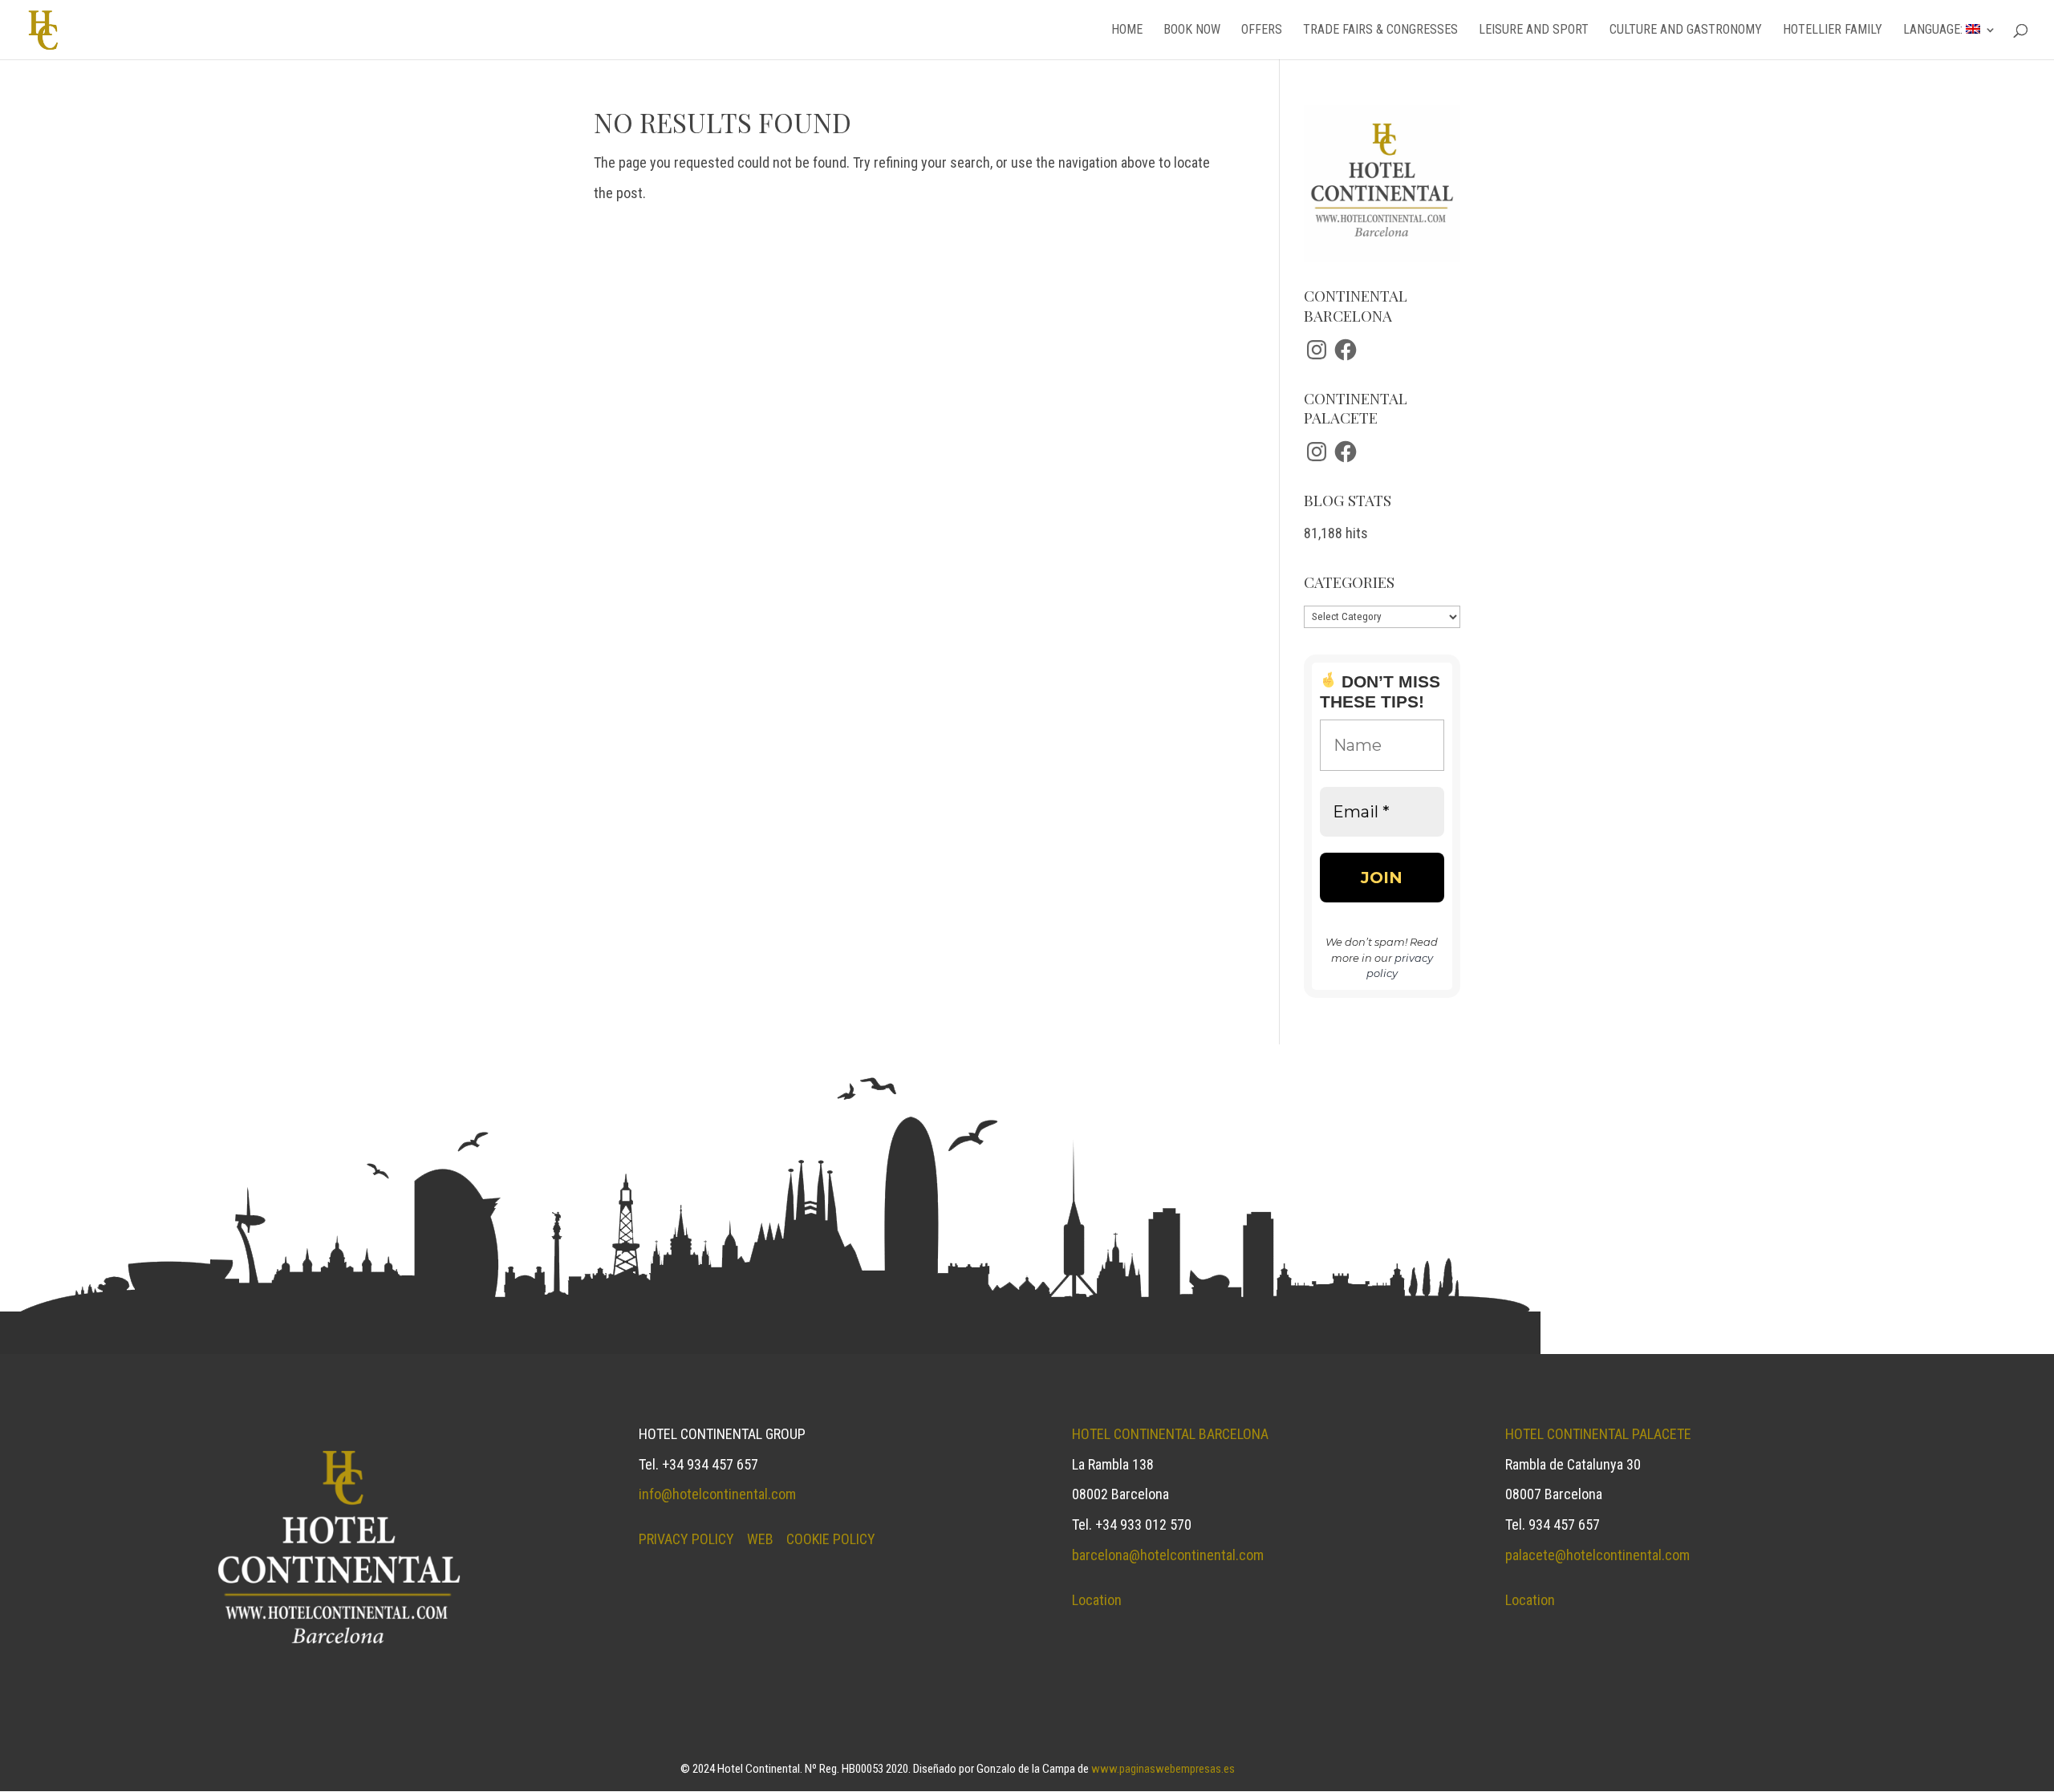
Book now (1192, 30)
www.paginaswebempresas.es (1163, 1769)
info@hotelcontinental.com (717, 1494)
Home (1127, 30)
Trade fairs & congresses (1380, 30)
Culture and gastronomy (1686, 30)
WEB (760, 1539)
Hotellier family (1833, 30)
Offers (1262, 30)
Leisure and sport (1534, 30)
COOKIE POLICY (831, 1539)
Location (1097, 1600)
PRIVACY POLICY (686, 1539)
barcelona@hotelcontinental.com (1168, 1555)
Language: (1934, 30)
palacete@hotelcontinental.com (1597, 1555)
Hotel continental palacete (1598, 1434)
